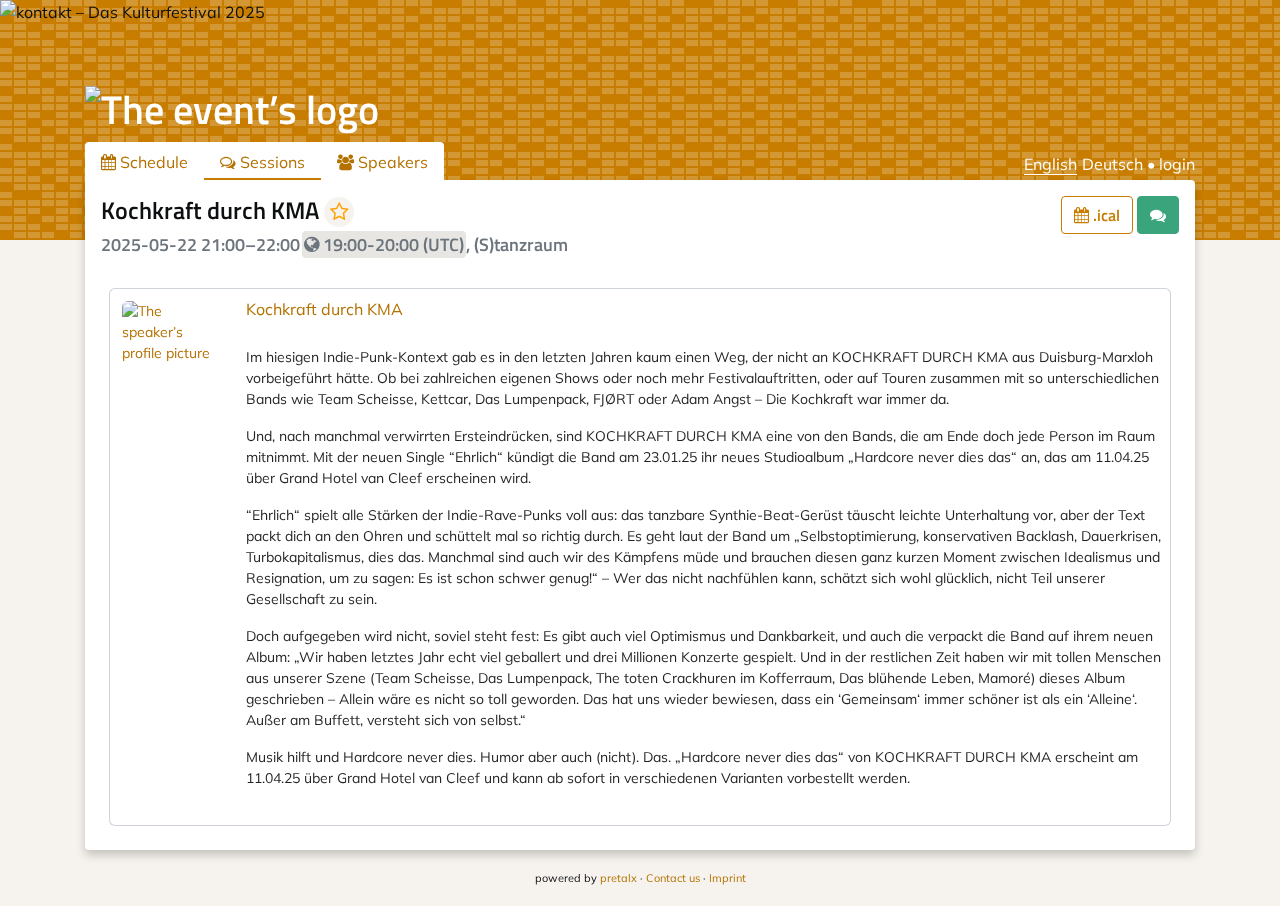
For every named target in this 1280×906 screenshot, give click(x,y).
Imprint (727, 878)
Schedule (152, 162)
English (1050, 164)
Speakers (391, 162)
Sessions (270, 162)
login (1177, 164)
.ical (1104, 215)
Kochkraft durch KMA (324, 309)
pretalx (618, 878)
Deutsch (1112, 164)
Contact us (673, 878)
